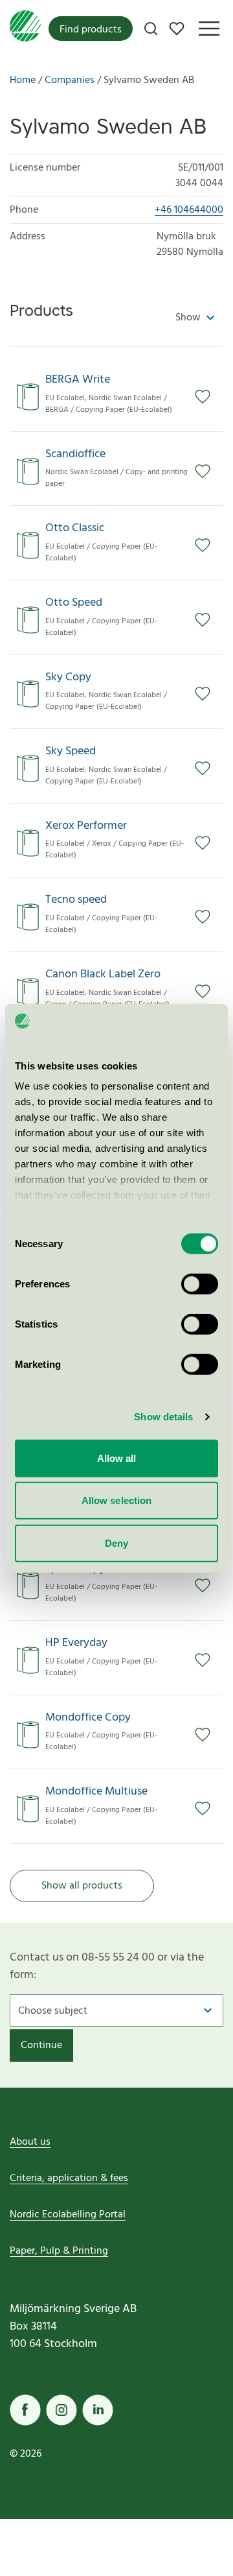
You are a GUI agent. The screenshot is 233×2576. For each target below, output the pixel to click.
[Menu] (209, 29)
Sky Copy (68, 678)
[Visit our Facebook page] (25, 2410)
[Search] (151, 29)
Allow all (117, 1458)
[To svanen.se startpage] (25, 29)
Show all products (82, 1886)
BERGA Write (78, 380)
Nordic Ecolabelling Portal (68, 2215)
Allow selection (117, 1500)
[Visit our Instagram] (61, 2410)
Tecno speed (76, 900)
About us (30, 2142)
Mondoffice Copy (88, 1718)
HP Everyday (76, 1643)
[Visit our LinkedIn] (98, 2410)
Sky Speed (71, 752)
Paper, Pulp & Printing (59, 2251)
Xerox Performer (86, 826)
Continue (41, 2045)
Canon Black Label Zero (103, 975)
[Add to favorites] (209, 397)
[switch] (200, 1283)
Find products (91, 30)
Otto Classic (75, 529)
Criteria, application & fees (69, 2178)
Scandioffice (75, 455)
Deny (116, 1543)
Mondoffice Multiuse (96, 1792)
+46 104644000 (189, 210)
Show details (163, 1417)
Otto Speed (74, 603)
